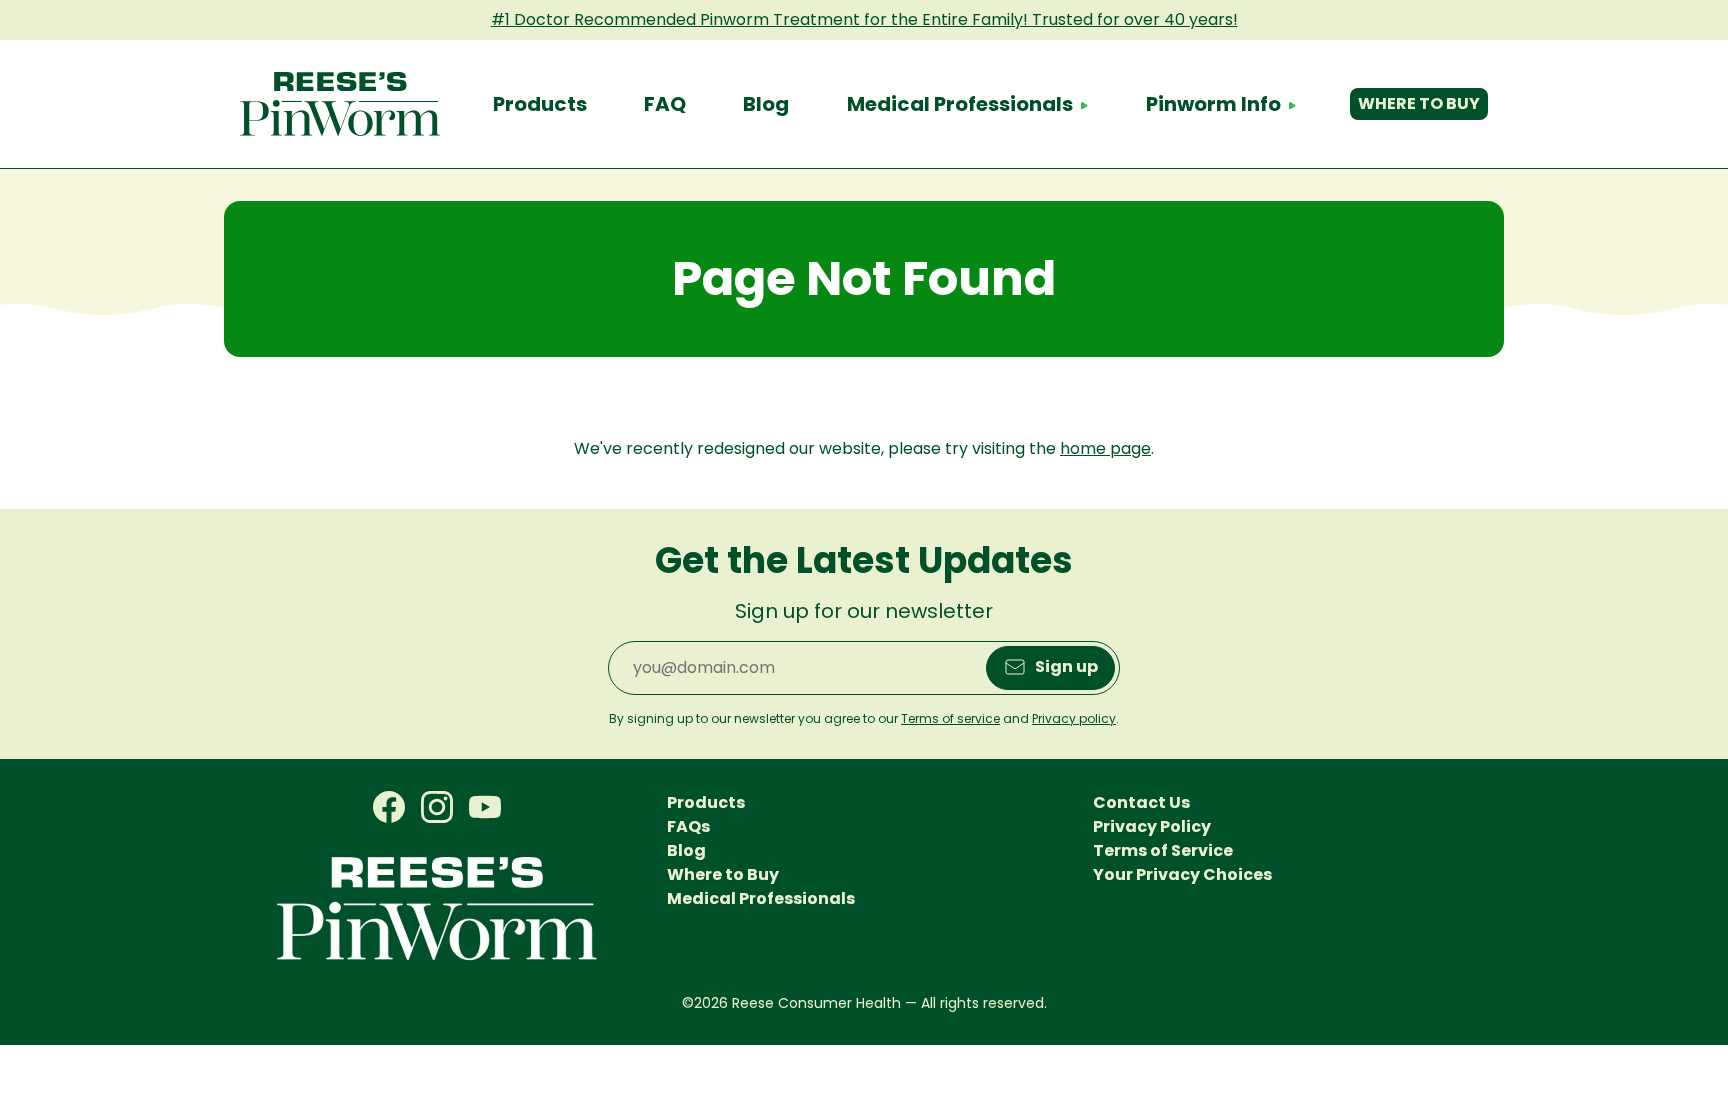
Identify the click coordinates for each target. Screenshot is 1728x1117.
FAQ (665, 104)
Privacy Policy (1152, 826)
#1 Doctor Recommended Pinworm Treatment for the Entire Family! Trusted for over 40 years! (864, 19)
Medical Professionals (960, 104)
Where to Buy (1419, 103)
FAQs (688, 826)
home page (1105, 448)
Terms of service (950, 718)
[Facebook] (389, 808)
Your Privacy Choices (1182, 874)
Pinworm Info (1213, 104)
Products (540, 104)
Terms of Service (1163, 850)
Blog (766, 104)
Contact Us (1141, 802)
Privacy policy (1074, 718)
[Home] (340, 104)
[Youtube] (485, 808)
